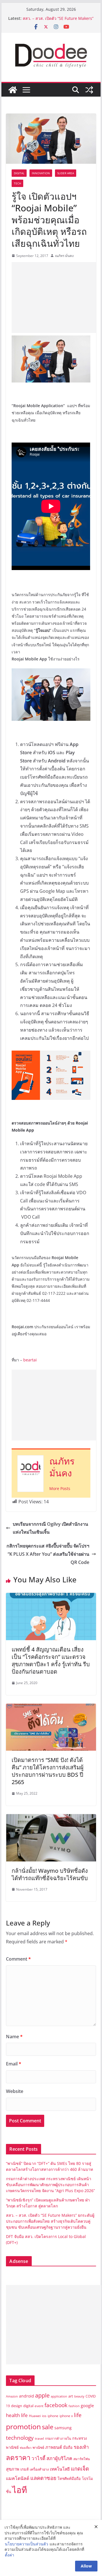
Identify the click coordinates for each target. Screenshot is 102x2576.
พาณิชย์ (38, 2448)
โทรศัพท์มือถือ (69, 2479)
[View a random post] (89, 90)
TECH (17, 183)
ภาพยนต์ (54, 2447)
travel (39, 2438)
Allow (86, 2566)
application (59, 2396)
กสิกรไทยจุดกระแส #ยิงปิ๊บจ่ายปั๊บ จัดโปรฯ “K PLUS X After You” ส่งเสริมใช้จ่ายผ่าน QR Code (48, 1554)
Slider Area (66, 173)
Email (14, 2064)
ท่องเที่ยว (26, 2448)
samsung (63, 2428)
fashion (74, 2406)
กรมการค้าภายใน (58, 2438)
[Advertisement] (57, 297)
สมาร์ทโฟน (82, 2459)
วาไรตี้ (38, 2458)
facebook (56, 2405)
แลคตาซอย (43, 2478)
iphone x (66, 2416)
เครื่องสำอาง (39, 2469)
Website (15, 2091)
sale (48, 2427)
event (39, 2406)
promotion (23, 2426)
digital (28, 2406)
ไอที (20, 2490)
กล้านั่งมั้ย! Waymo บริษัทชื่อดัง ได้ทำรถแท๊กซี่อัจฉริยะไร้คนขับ (50, 1874)
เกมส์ (25, 2469)
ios (44, 2416)
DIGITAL (19, 173)
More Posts (60, 1488)
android (26, 2396)
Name (14, 2037)
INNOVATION (41, 173)
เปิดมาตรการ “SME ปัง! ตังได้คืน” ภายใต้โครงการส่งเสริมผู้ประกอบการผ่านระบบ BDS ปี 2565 (48, 1771)
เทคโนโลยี (60, 2469)
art (71, 2396)
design (17, 2406)
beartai (30, 1360)
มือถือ (68, 2447)
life (78, 2415)
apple (42, 2395)
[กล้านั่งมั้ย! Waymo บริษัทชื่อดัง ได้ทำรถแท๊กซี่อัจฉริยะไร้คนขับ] (51, 1818)
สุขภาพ (13, 2469)
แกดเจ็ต (80, 2468)
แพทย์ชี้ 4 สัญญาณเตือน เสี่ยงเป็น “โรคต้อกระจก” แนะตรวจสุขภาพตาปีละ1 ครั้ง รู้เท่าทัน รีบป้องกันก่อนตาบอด (51, 1660)
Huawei (35, 2416)
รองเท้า (81, 2447)
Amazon (12, 2396)
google (87, 2405)
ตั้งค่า (9, 2555)
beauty (79, 2396)
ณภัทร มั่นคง (64, 256)
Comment (18, 1959)
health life (17, 2415)
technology (20, 2438)
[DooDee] (13, 90)
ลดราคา (18, 2457)
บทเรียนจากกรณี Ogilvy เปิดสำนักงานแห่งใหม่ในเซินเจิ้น (50, 1528)
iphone (53, 2416)
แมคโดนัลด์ (18, 2478)
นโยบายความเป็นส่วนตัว (26, 2544)
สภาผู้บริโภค (59, 2458)
